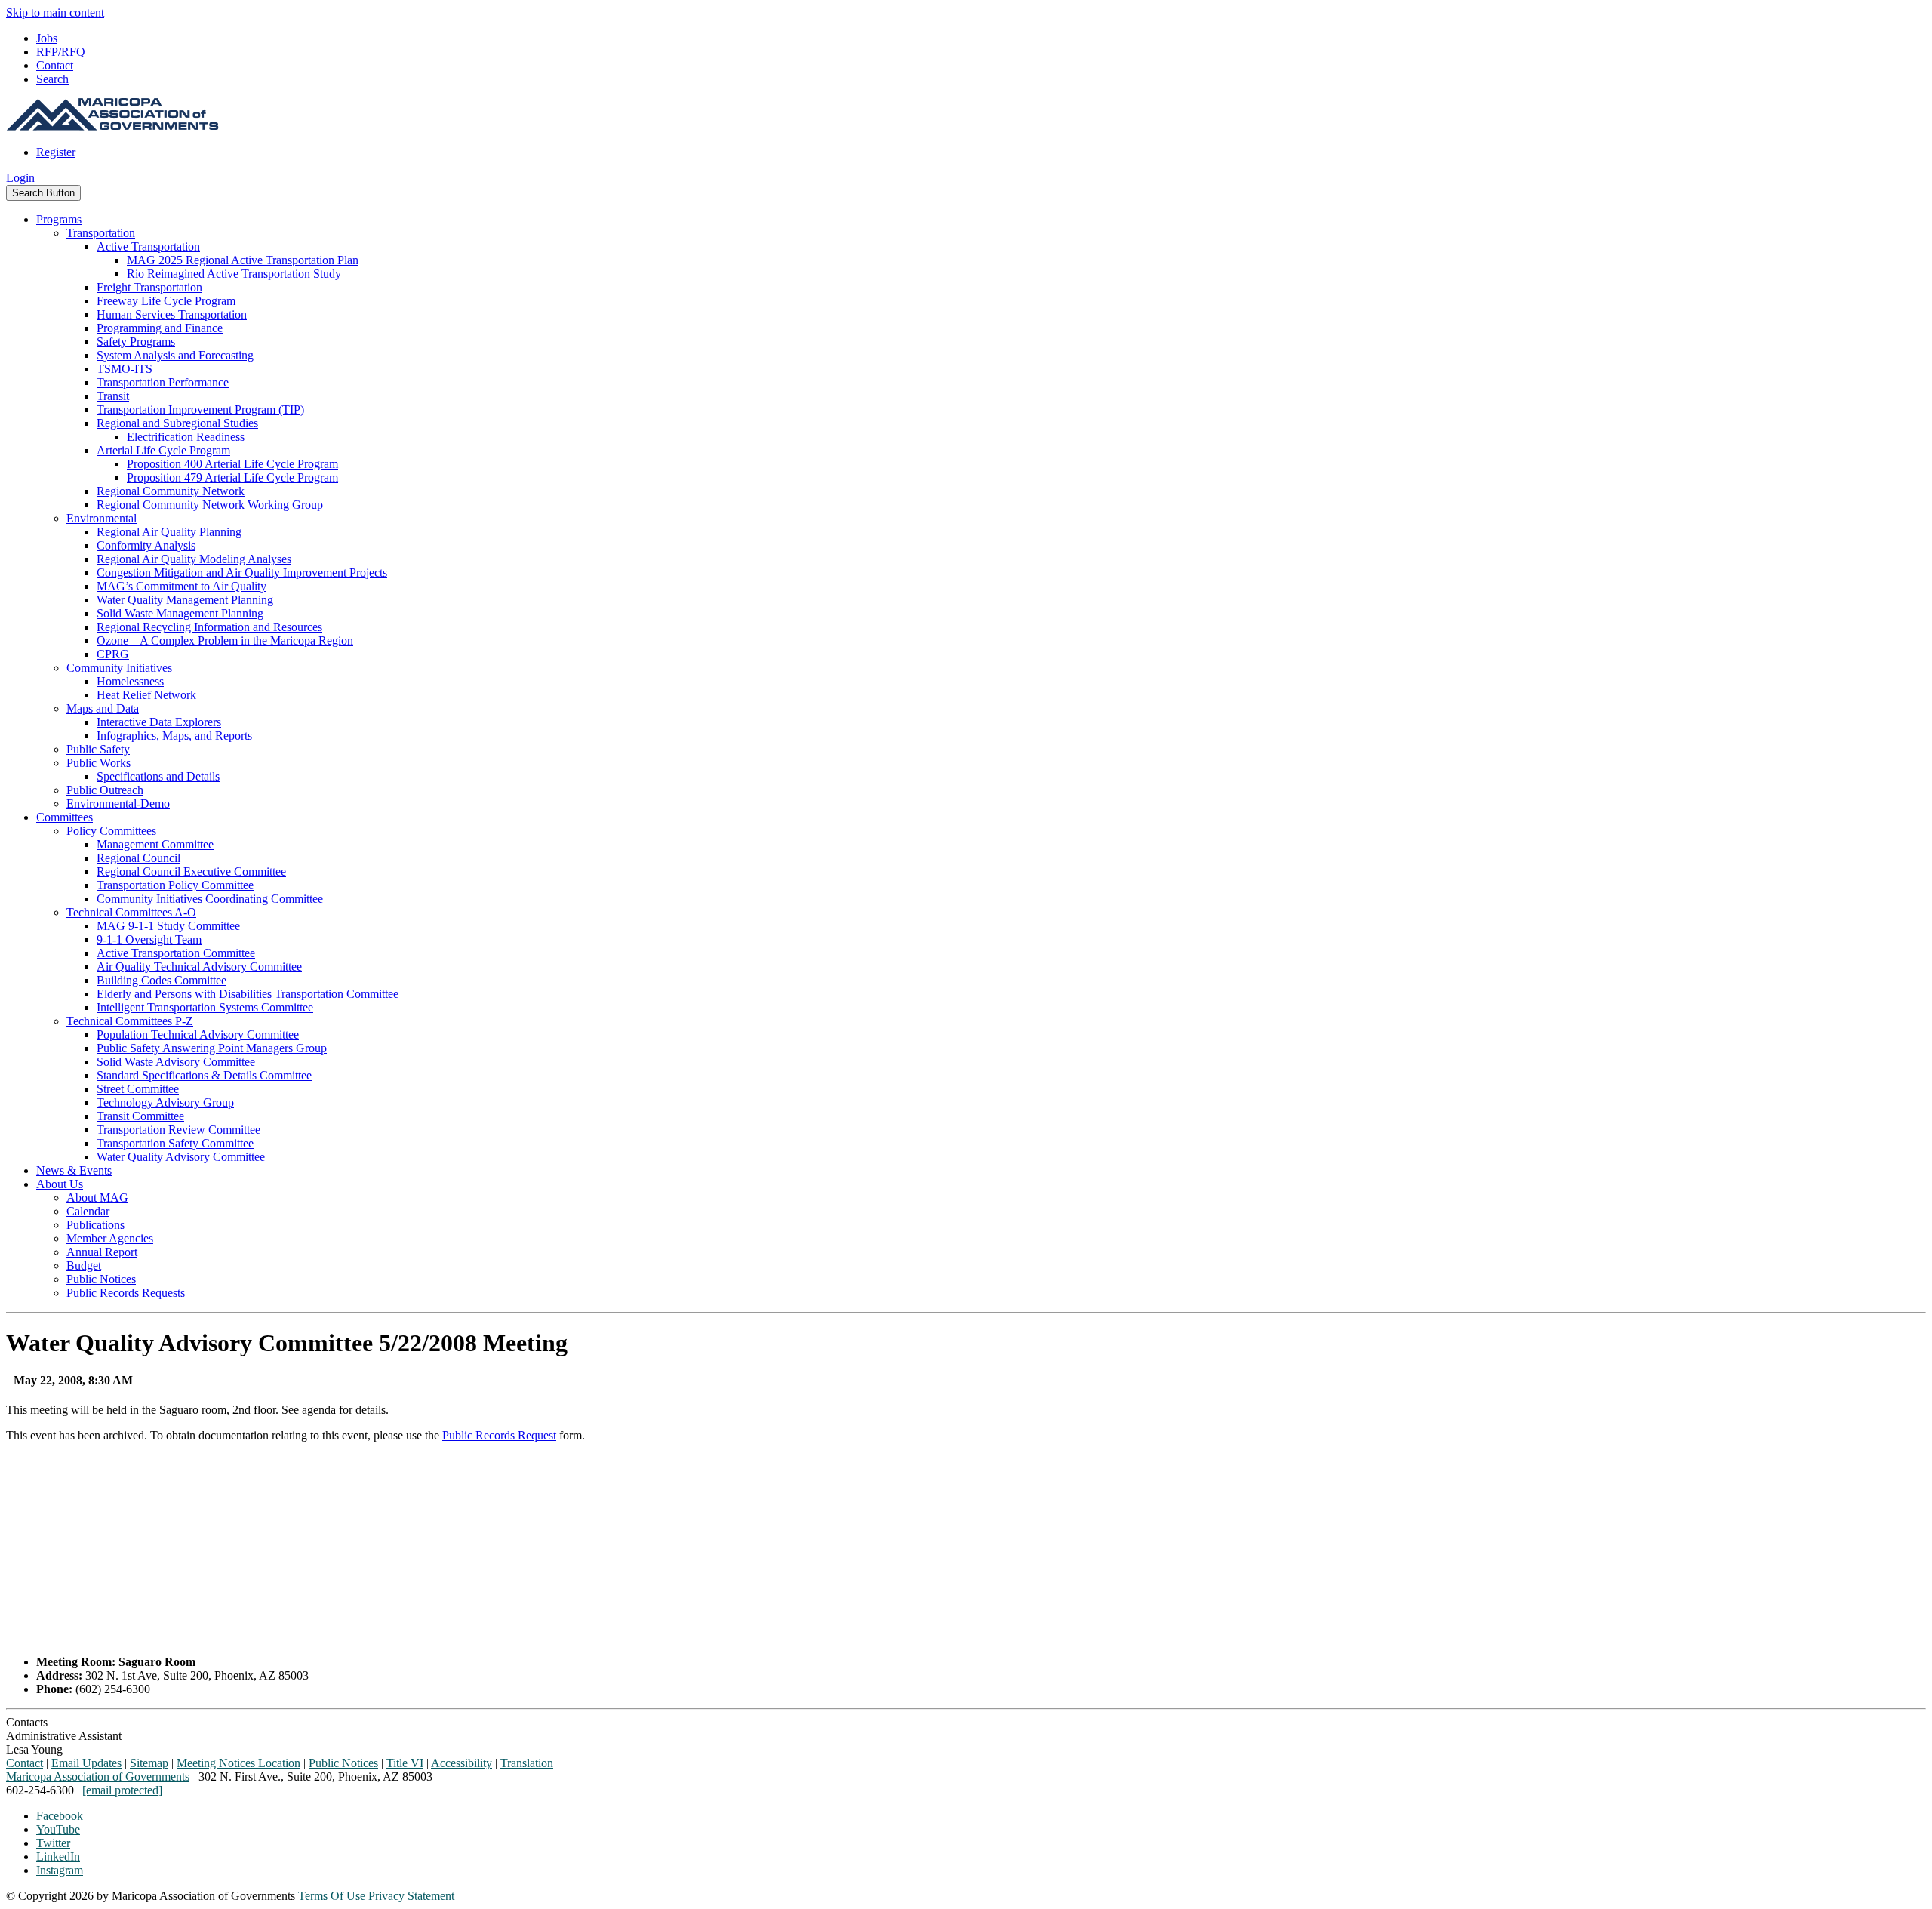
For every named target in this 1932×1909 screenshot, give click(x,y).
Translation (527, 1763)
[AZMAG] (112, 126)
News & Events (74, 1170)
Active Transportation (148, 246)
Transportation (101, 233)
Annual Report (102, 1252)
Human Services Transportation (172, 314)
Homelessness (130, 681)
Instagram (60, 1870)
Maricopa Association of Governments (98, 1777)
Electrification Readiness (186, 437)
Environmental (102, 518)
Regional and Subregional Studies (177, 423)
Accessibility (461, 1763)
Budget (84, 1265)
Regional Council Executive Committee (191, 871)
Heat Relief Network (146, 695)
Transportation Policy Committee (175, 885)
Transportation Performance (163, 382)
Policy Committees (111, 831)
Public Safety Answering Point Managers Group (212, 1048)
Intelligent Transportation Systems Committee (205, 1007)
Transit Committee (140, 1116)
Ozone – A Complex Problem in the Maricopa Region (225, 640)
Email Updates (86, 1763)
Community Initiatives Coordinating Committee (210, 899)
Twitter (53, 1843)
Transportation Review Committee (178, 1130)
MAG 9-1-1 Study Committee (168, 926)
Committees (65, 817)
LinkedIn (58, 1857)
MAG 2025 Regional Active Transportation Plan (243, 260)
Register (56, 152)
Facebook (60, 1816)
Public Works (98, 763)
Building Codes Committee (162, 980)
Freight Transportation (149, 287)
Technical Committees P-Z (130, 1021)
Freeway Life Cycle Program (166, 301)
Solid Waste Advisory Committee (176, 1062)
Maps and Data (103, 708)
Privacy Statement (411, 1896)
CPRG (113, 654)
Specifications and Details (158, 776)
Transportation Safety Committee (175, 1143)
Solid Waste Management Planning (180, 613)
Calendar (88, 1211)
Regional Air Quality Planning (169, 532)
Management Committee (155, 844)
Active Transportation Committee (176, 953)
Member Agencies (110, 1238)
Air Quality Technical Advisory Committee (199, 967)
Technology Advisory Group (165, 1102)
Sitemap (149, 1763)
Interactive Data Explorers (159, 722)
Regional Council (138, 858)
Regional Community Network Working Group (210, 505)
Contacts (27, 1722)
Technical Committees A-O (131, 912)
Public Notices (101, 1279)
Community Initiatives (119, 668)
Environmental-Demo (118, 804)
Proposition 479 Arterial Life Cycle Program (232, 477)
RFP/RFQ (61, 52)
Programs (59, 219)
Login (20, 178)
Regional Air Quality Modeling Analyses (194, 559)
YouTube (58, 1829)
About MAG (97, 1198)
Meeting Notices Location (238, 1763)
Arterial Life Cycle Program (163, 450)
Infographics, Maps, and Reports (174, 736)
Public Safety (98, 749)
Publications (95, 1225)
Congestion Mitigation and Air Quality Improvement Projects (242, 573)
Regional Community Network (171, 491)
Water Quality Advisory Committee (181, 1157)
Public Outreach (105, 790)
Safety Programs (136, 342)
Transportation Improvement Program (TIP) (200, 410)
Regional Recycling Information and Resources (209, 627)
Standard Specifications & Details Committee (204, 1075)
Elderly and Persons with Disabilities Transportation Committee (248, 994)
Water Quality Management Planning (185, 600)
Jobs (47, 38)
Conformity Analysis (146, 545)
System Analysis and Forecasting (175, 355)
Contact (55, 65)
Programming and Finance (160, 328)
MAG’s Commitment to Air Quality (182, 586)
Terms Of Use (332, 1896)
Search (52, 79)
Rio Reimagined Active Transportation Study (234, 274)
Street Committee (138, 1089)
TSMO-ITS (125, 369)
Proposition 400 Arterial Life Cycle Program (232, 464)
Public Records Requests (126, 1293)
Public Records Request (499, 1435)
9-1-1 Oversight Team (149, 939)
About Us (60, 1184)
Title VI (405, 1763)
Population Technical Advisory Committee (198, 1035)
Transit (113, 396)
